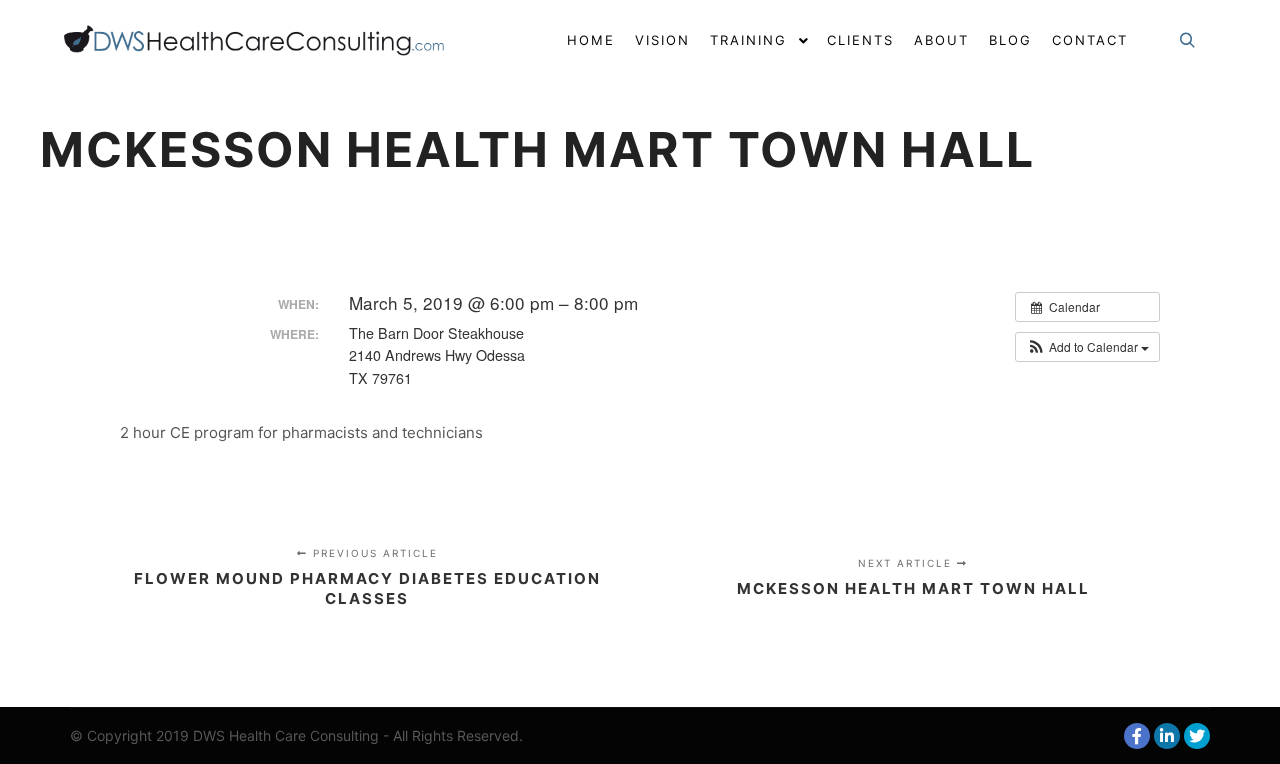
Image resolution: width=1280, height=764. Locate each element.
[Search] (1187, 41)
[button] (1087, 347)
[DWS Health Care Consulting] (260, 40)
